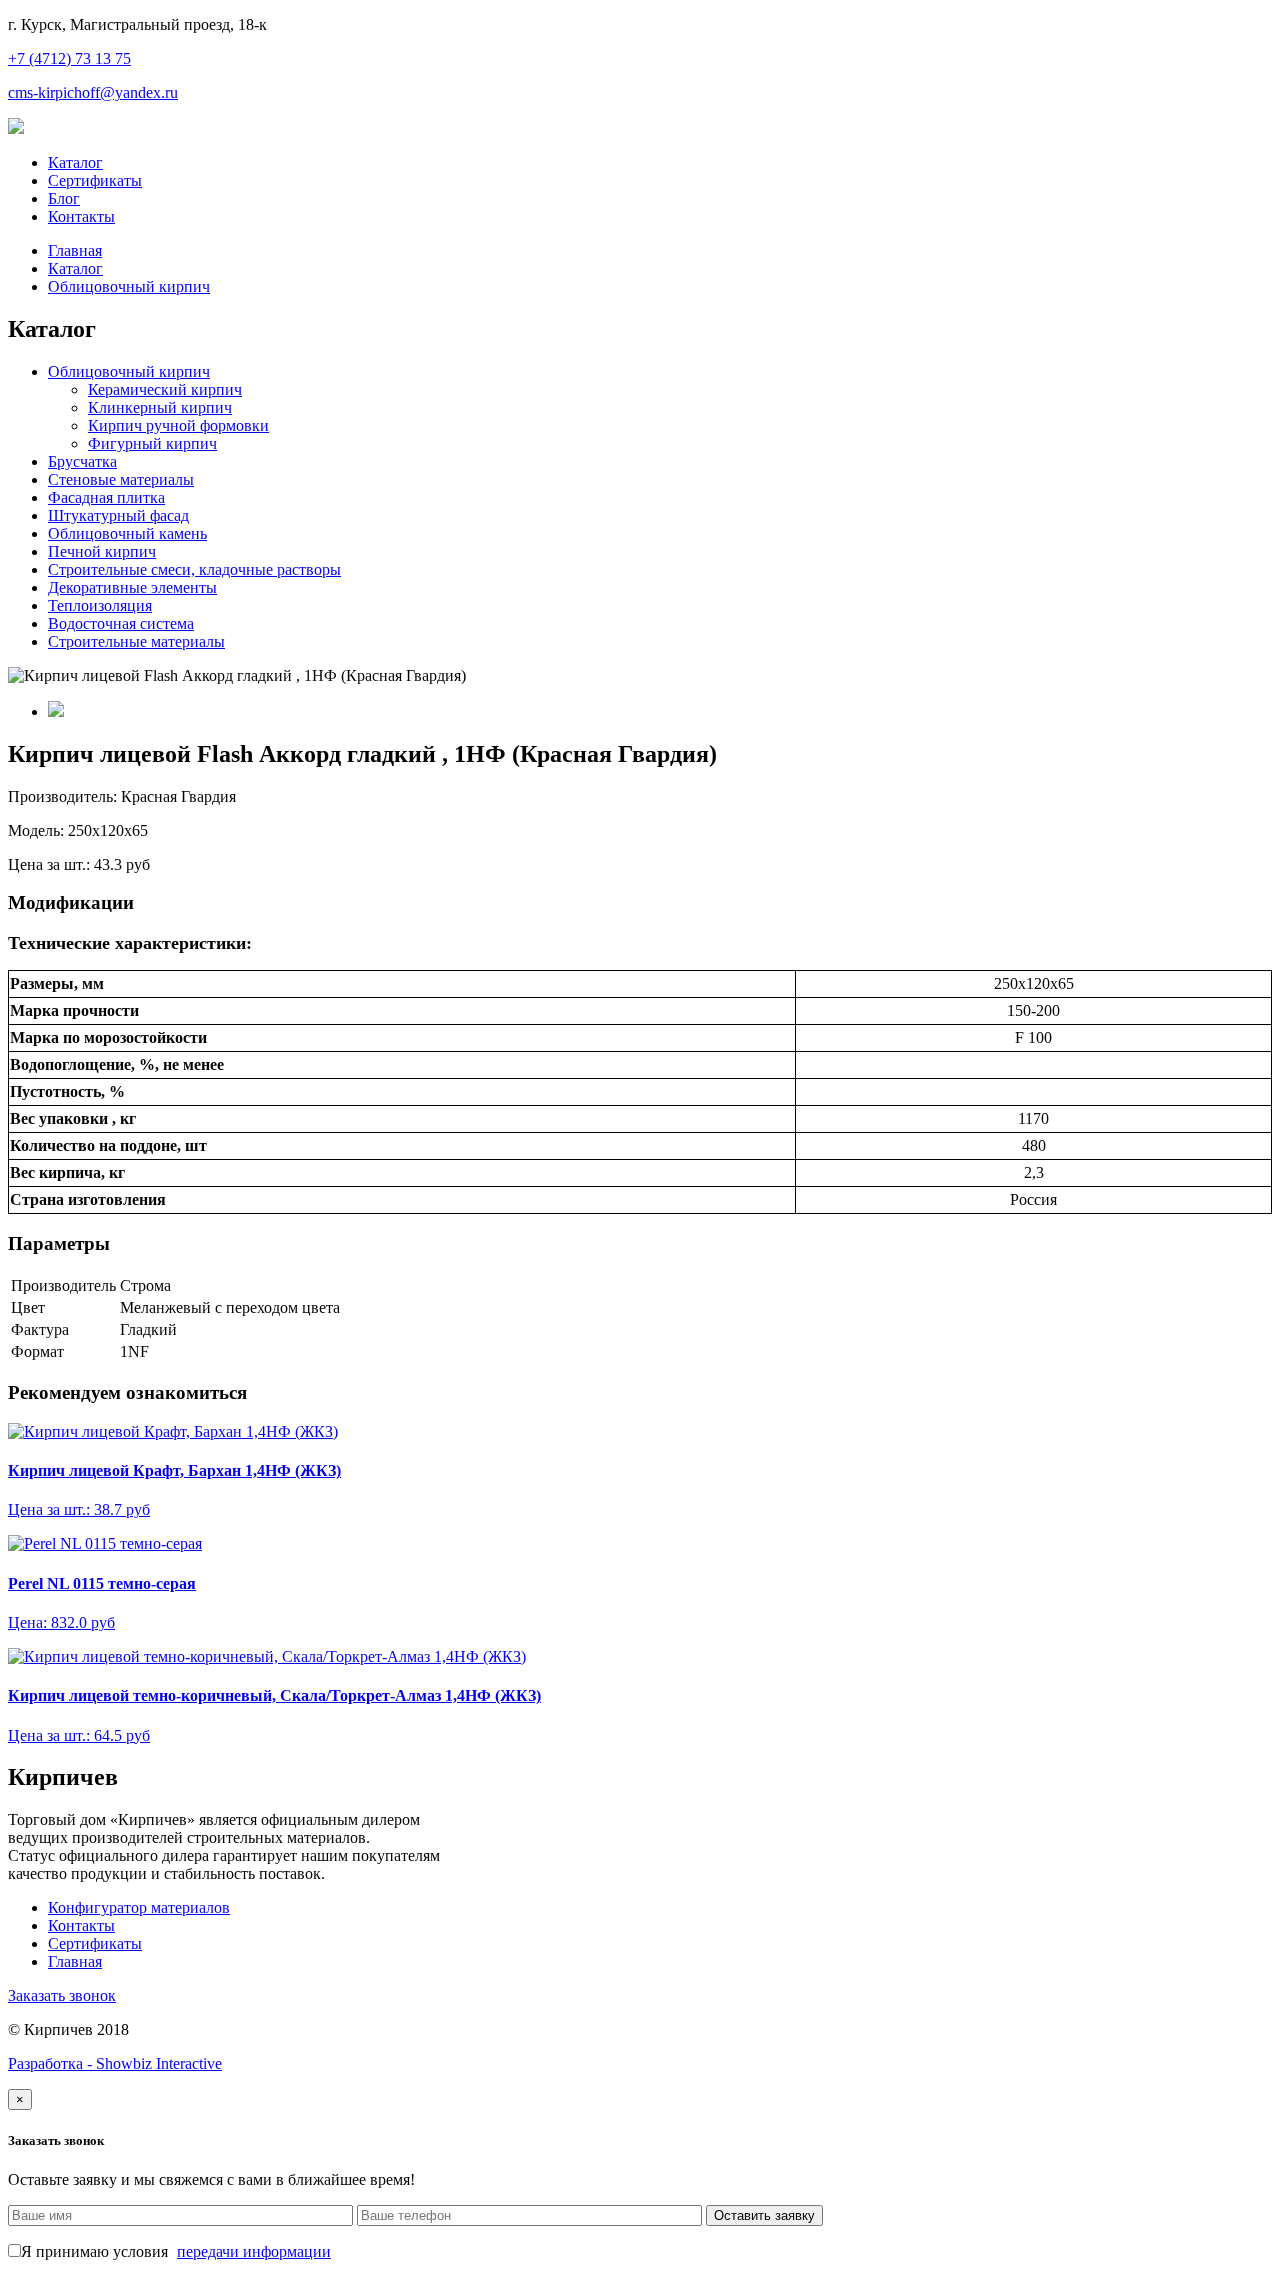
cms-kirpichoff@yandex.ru (93, 92)
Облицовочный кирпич (129, 286)
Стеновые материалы (121, 479)
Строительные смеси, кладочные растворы (194, 569)
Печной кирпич (102, 551)
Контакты (81, 216)
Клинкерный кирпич (160, 407)
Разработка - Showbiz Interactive (115, 2063)
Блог (64, 198)
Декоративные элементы (132, 587)
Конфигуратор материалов (139, 1907)
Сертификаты (95, 180)
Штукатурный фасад (118, 515)
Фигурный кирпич (152, 443)
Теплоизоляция (100, 605)
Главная (75, 250)
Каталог (75, 162)
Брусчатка (82, 461)
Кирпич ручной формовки (178, 425)
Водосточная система (121, 623)
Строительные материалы (136, 641)
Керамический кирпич (165, 389)
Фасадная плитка (106, 497)
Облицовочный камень (127, 533)
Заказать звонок (62, 1995)
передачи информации (254, 2251)
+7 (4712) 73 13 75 (69, 58)
